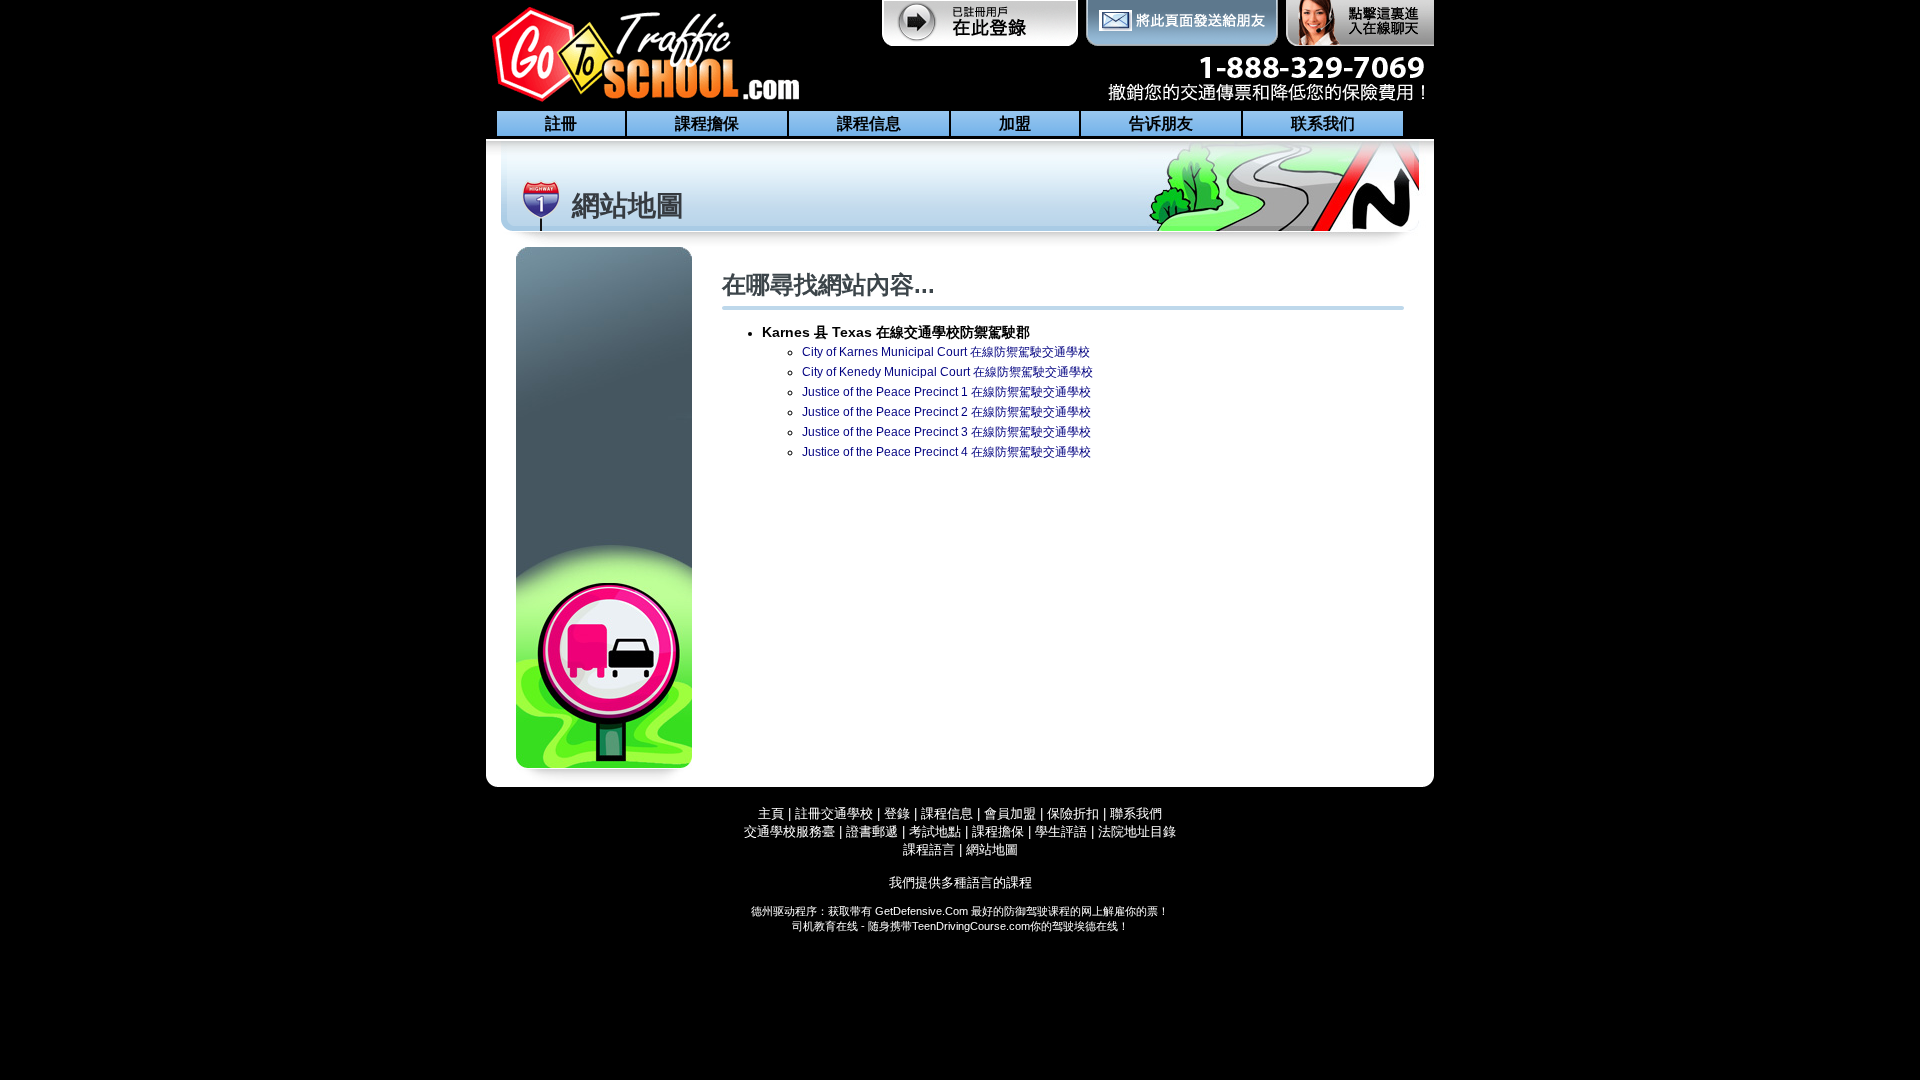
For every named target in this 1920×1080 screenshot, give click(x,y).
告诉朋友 (1161, 123)
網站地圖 (992, 849)
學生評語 (1061, 831)
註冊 (561, 123)
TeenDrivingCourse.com (971, 926)
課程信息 (869, 123)
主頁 (771, 813)
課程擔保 (707, 123)
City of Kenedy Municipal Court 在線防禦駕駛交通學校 (947, 372)
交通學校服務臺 (789, 831)
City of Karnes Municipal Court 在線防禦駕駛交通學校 (946, 352)
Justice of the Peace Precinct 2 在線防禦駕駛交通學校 (946, 412)
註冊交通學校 (836, 813)
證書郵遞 (872, 831)
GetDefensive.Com (921, 911)
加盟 (1015, 123)
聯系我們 (1136, 813)
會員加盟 (1010, 813)
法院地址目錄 (1137, 831)
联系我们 (1323, 123)
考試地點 (935, 831)
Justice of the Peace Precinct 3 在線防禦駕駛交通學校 (946, 432)
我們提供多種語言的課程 (960, 882)
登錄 (897, 813)
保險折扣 (1073, 813)
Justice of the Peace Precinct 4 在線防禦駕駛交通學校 (946, 452)
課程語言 (929, 849)
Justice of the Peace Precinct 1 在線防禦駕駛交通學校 (946, 392)
